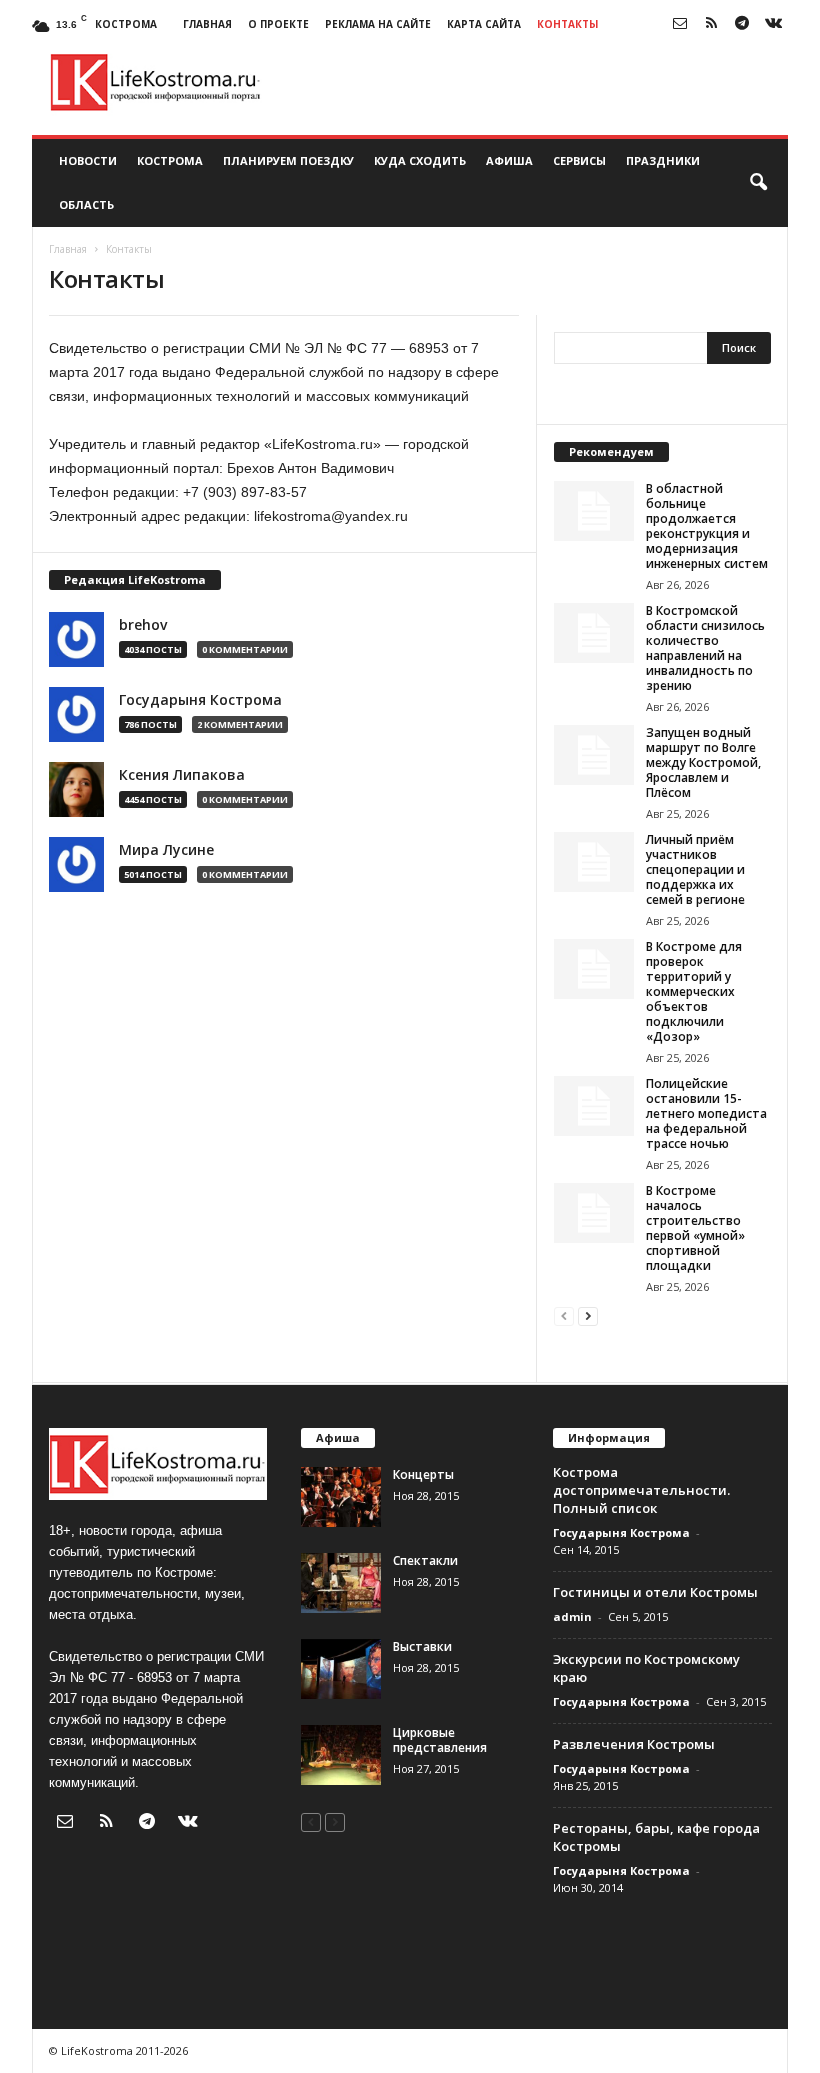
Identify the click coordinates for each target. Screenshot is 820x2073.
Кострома (170, 160)
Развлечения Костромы (634, 1744)
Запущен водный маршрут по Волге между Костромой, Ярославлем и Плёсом (703, 762)
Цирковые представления (440, 1740)
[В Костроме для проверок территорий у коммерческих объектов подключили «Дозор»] (594, 969)
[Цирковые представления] (341, 1755)
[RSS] (711, 24)
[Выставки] (341, 1669)
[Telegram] (742, 24)
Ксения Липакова (182, 775)
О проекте (278, 24)
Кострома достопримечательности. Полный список (641, 1490)
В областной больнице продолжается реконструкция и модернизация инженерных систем (707, 526)
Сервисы (579, 160)
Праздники (663, 160)
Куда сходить (420, 160)
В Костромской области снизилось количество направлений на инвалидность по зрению (705, 648)
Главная (207, 24)
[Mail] (680, 24)
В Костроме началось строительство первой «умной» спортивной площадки (695, 1228)
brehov (143, 625)
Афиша (509, 160)
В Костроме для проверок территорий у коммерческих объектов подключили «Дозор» (694, 991)
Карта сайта (484, 24)
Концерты (423, 1474)
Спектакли (425, 1560)
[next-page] (588, 1315)
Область (86, 204)
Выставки (422, 1646)
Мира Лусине (166, 850)
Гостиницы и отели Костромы (655, 1592)
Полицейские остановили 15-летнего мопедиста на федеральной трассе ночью (706, 1113)
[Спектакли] (341, 1583)
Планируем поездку (288, 160)
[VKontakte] (773, 24)
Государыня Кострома (200, 700)
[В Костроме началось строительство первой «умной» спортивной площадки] (594, 1213)
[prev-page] (564, 1315)
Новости (88, 160)
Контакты (567, 24)
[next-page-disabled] (335, 1821)
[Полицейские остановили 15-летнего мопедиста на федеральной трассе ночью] (594, 1106)
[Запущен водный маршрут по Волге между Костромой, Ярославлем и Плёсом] (594, 755)
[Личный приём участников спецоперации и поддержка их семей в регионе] (594, 862)
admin (572, 1616)
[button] (758, 183)
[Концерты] (341, 1497)
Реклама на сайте (378, 24)
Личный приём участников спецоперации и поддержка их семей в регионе (695, 869)
